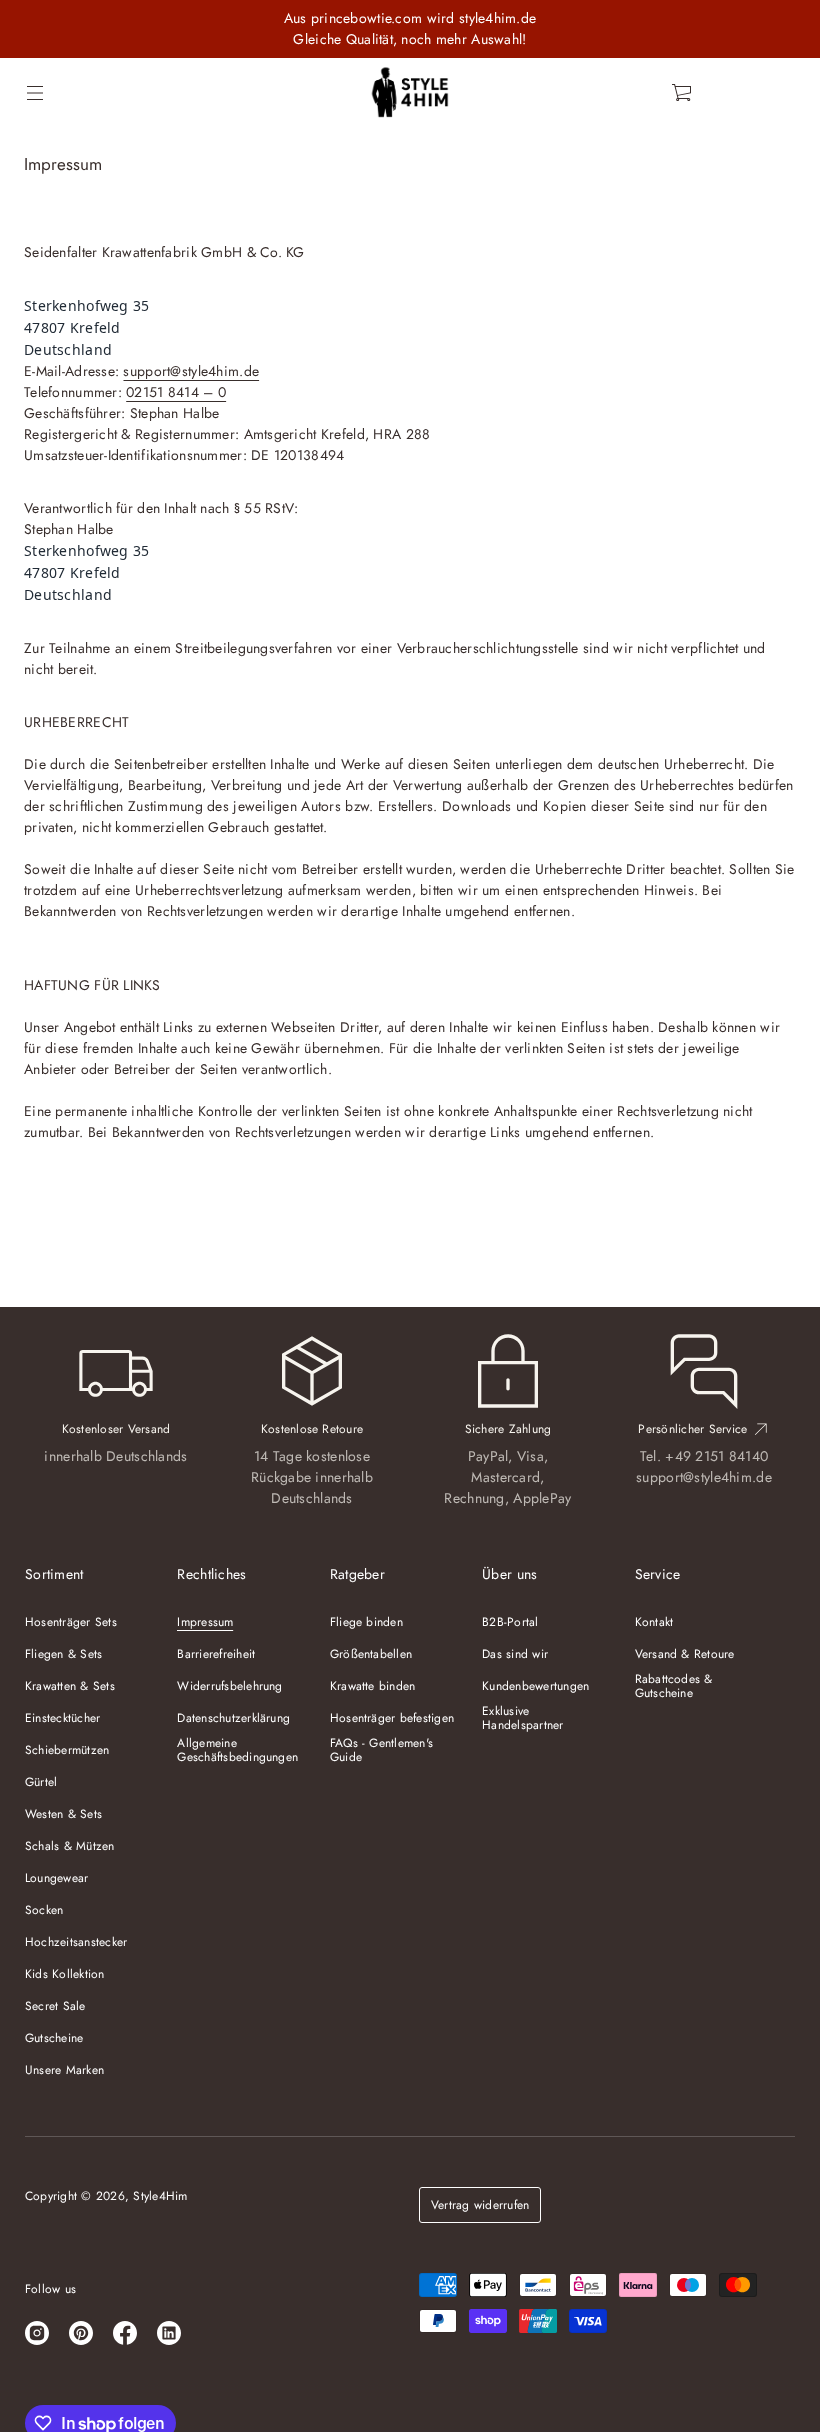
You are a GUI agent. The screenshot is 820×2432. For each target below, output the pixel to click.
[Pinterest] (81, 2333)
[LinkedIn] (169, 2333)
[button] (683, 93)
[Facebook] (125, 2333)
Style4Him (160, 2196)
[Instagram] (37, 2333)
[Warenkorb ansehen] (683, 93)
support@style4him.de (191, 371)
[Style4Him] (410, 93)
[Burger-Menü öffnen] (35, 93)
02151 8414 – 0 (176, 392)
